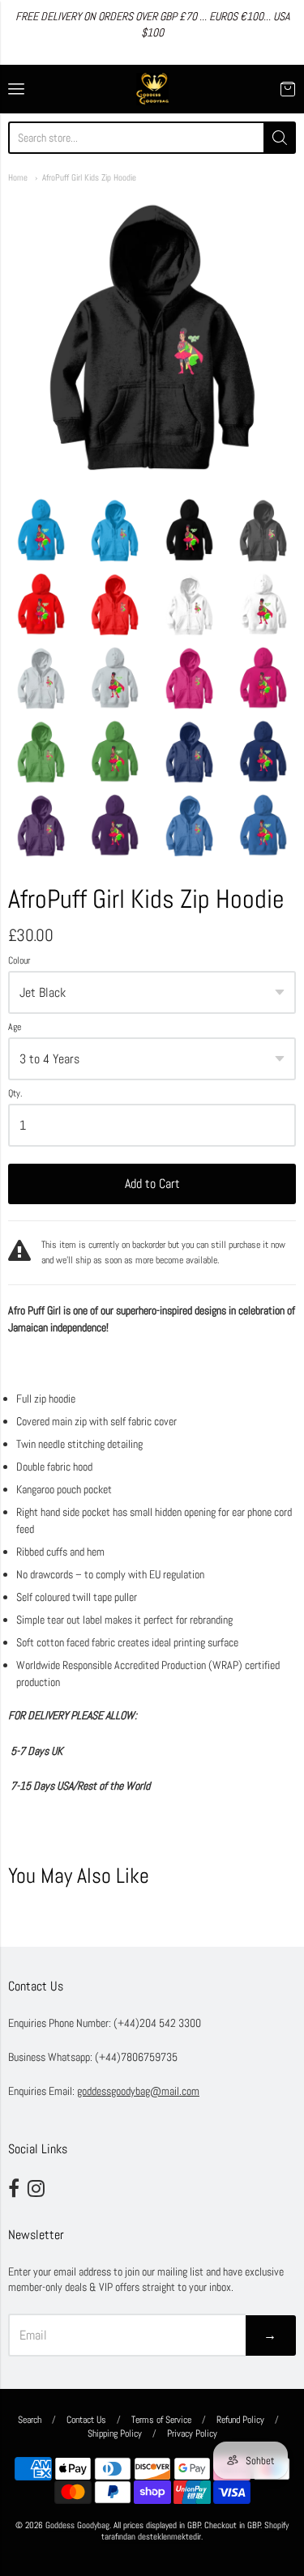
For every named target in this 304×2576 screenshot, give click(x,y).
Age (15, 1028)
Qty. (15, 1094)
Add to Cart (152, 1184)
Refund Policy (240, 2420)
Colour (19, 961)
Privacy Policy (192, 2433)
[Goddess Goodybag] (152, 89)
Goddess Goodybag (77, 2525)
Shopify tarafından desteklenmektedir (195, 2531)
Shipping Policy (115, 2433)
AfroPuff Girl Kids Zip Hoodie (89, 177)
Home (18, 177)
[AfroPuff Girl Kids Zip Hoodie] (41, 530)
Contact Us (86, 2420)
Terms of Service (161, 2420)
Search (30, 2420)
